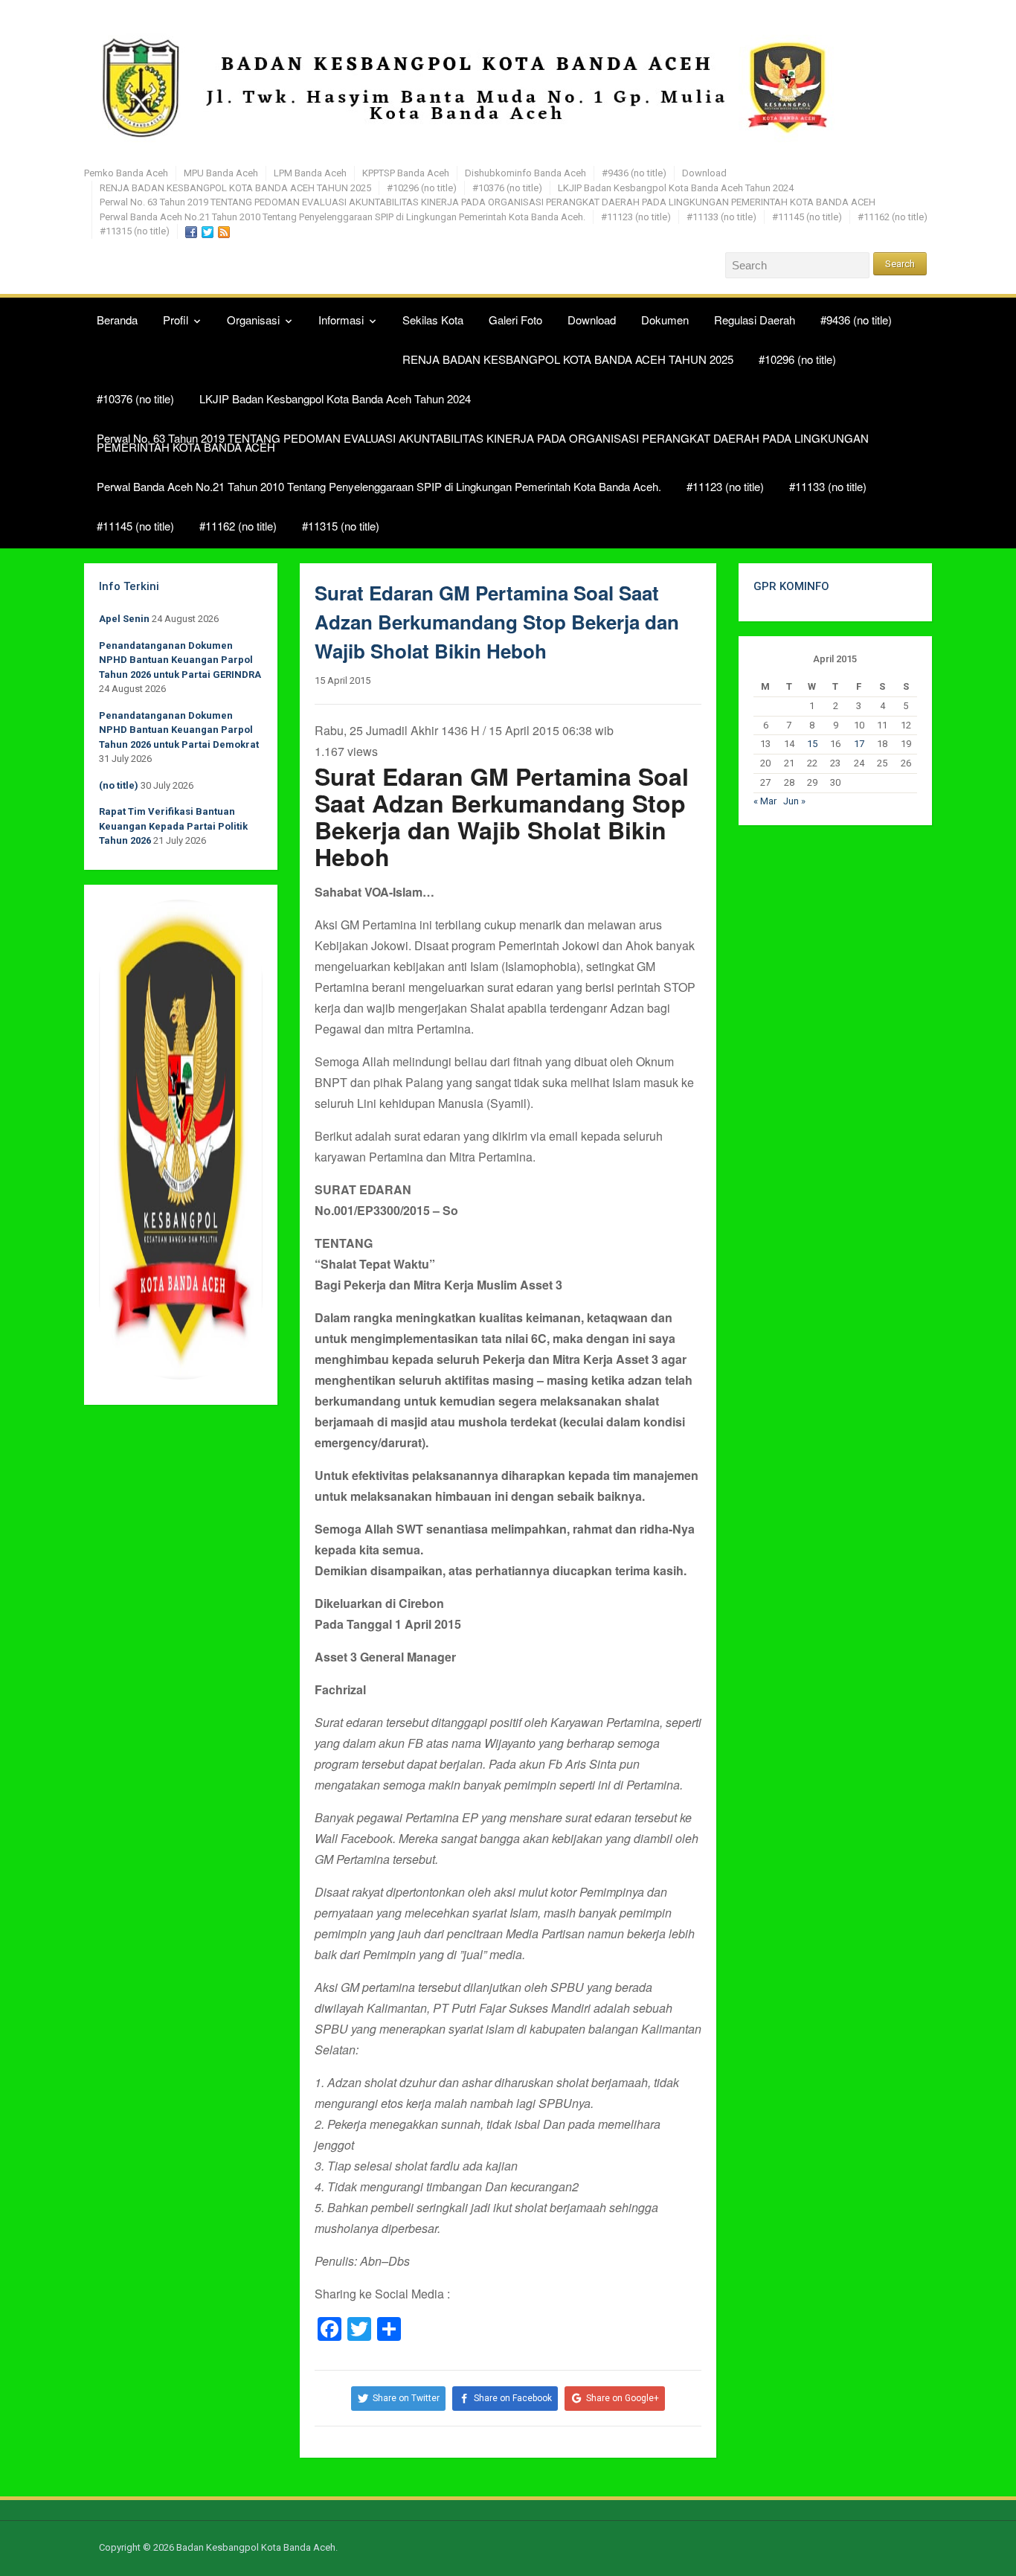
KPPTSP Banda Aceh (406, 173)
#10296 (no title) (422, 188)
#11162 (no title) (893, 217)
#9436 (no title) (634, 173)
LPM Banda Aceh (310, 173)
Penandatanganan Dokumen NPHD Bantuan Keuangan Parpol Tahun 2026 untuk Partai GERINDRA (180, 660)
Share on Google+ (623, 2398)
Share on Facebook (513, 2398)
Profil (176, 320)
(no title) (119, 785)
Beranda (117, 320)
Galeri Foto (515, 320)
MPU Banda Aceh (221, 173)
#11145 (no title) (807, 217)
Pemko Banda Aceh (126, 173)
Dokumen (665, 320)
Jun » (794, 801)
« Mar (765, 801)
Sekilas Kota (433, 320)
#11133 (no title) (721, 217)
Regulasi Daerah (755, 320)
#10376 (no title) (507, 188)
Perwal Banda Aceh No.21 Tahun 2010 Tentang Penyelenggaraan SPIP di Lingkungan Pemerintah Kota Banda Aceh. (343, 217)
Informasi (341, 320)
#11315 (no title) (135, 231)
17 (859, 744)
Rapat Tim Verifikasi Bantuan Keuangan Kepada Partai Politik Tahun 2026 (173, 826)
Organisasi (253, 320)
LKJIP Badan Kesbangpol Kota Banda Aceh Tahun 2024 (676, 188)
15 (812, 744)
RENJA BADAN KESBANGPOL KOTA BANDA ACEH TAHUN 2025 (235, 188)
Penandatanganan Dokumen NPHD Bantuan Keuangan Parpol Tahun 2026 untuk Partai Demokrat (179, 730)
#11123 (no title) (636, 217)
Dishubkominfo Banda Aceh (525, 173)
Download (704, 173)
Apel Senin (124, 619)
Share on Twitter (406, 2398)
